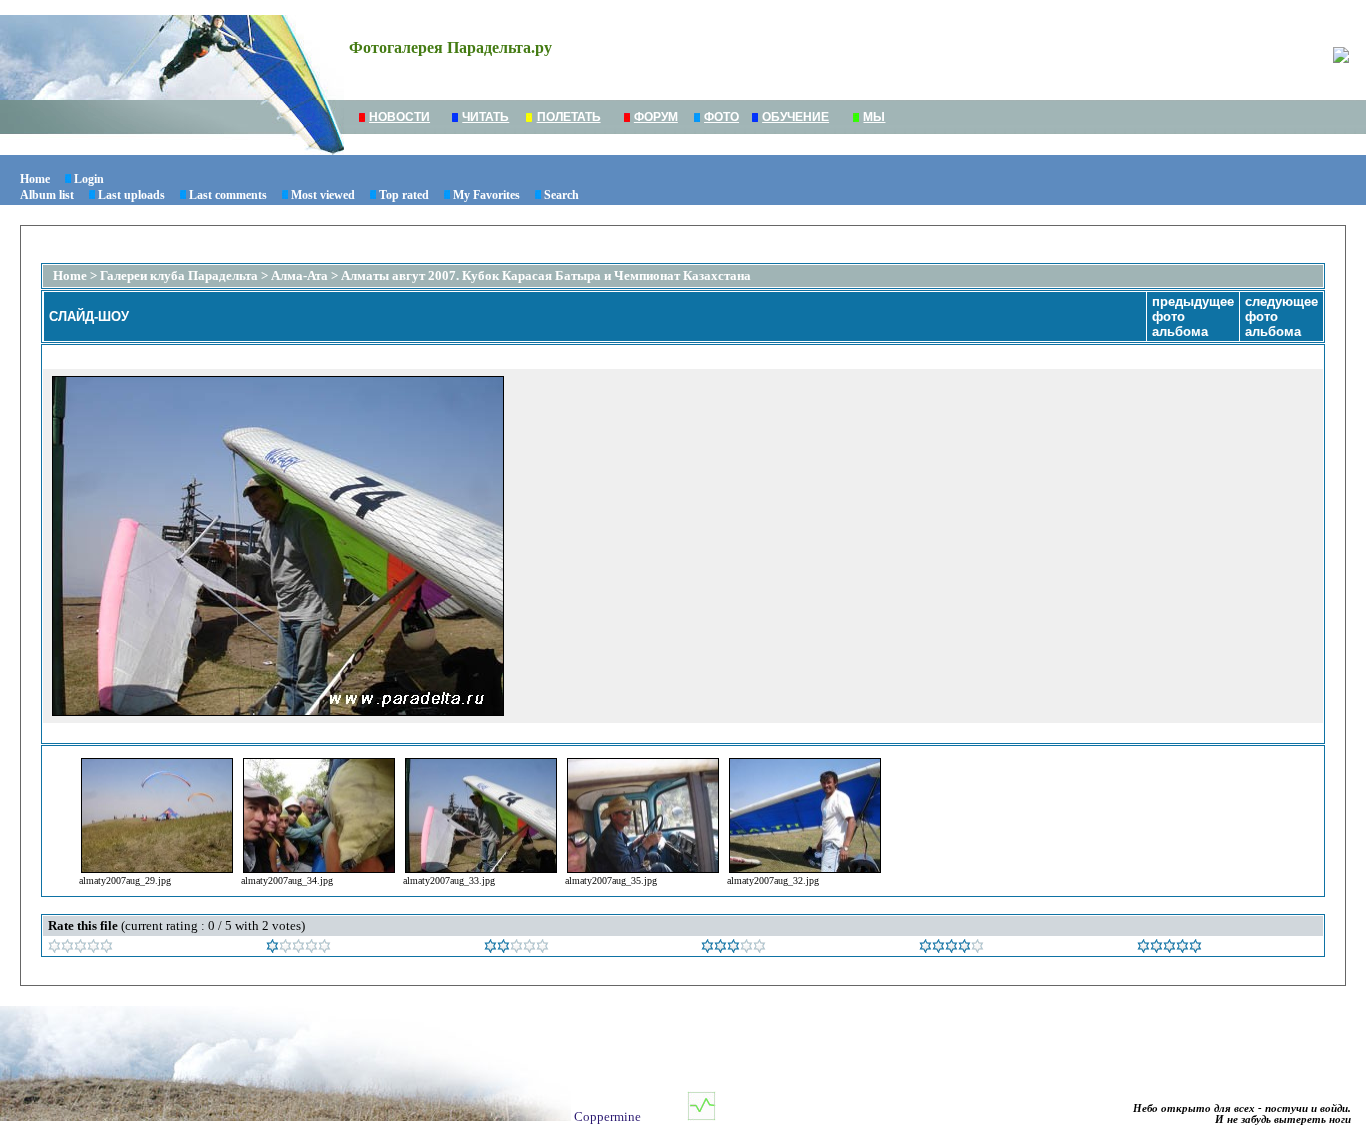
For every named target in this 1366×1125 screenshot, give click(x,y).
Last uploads (131, 195)
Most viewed (323, 195)
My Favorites (486, 195)
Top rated (404, 195)
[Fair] (516, 948)
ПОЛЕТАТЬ (569, 117)
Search (561, 195)
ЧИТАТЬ (485, 117)
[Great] (1169, 948)
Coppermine (607, 1116)
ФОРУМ (656, 117)
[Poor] (298, 948)
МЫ (874, 117)
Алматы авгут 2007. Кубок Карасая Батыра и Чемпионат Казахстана (546, 275)
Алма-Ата (301, 275)
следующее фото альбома (1281, 316)
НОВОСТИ (399, 117)
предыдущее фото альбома (1193, 316)
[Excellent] (951, 948)
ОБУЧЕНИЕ (795, 117)
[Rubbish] (80, 948)
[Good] (733, 948)
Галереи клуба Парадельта (179, 275)
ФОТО (721, 117)
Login (89, 179)
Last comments (228, 195)
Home (35, 179)
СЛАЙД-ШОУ (89, 316)
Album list (47, 195)
